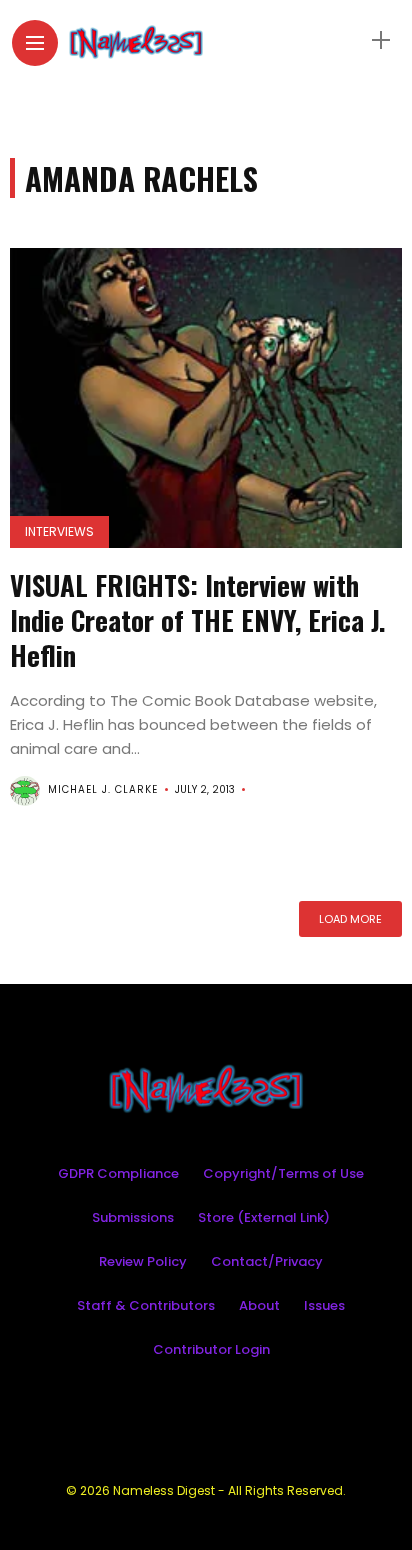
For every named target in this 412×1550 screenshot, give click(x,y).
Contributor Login (211, 1349)
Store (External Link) (264, 1217)
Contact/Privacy (267, 1261)
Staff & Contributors (146, 1305)
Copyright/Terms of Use (283, 1173)
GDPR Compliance (118, 1173)
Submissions (133, 1217)
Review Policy (143, 1261)
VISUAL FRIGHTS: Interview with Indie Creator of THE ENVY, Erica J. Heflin (198, 620)
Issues (324, 1305)
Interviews (59, 531)
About (259, 1305)
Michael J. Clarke (103, 789)
